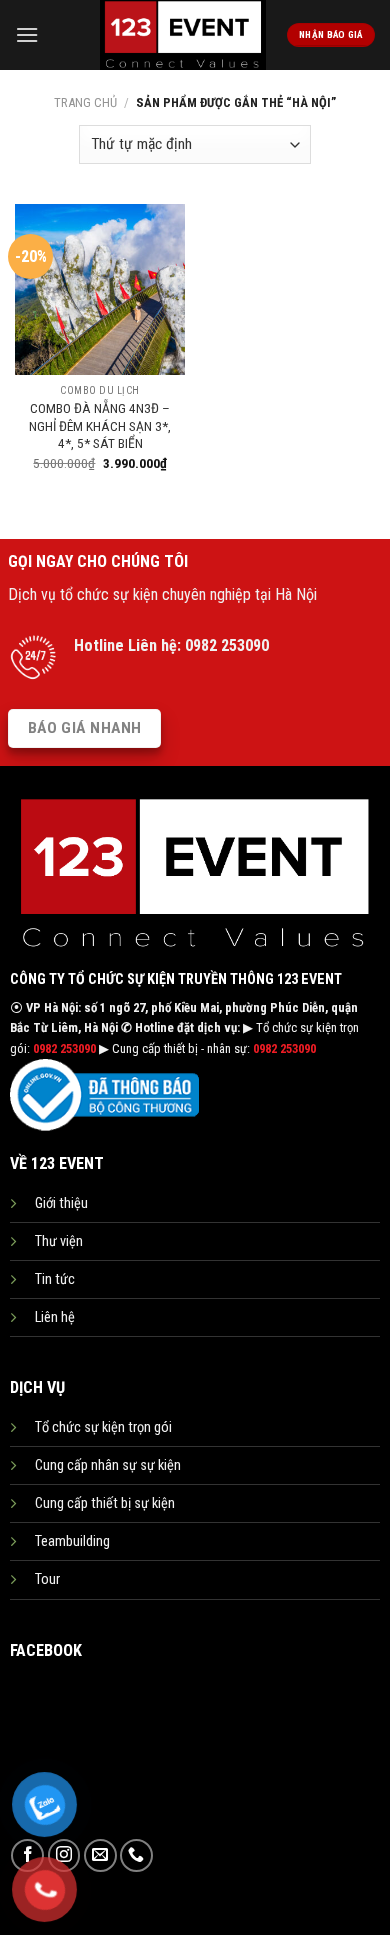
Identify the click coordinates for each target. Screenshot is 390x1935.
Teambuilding (72, 1541)
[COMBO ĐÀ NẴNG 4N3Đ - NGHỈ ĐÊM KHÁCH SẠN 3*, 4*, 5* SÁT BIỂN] (100, 289)
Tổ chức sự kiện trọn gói (103, 1427)
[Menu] (27, 34)
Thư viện (59, 1241)
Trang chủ (85, 102)
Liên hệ (55, 1317)
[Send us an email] (100, 1855)
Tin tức (55, 1279)
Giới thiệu (61, 1203)
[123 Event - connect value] (183, 35)
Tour (47, 1579)
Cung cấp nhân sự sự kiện (108, 1465)
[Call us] (136, 1855)
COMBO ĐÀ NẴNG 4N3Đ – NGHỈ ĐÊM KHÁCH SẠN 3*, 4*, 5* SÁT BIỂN (100, 425)
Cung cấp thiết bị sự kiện (105, 1503)
